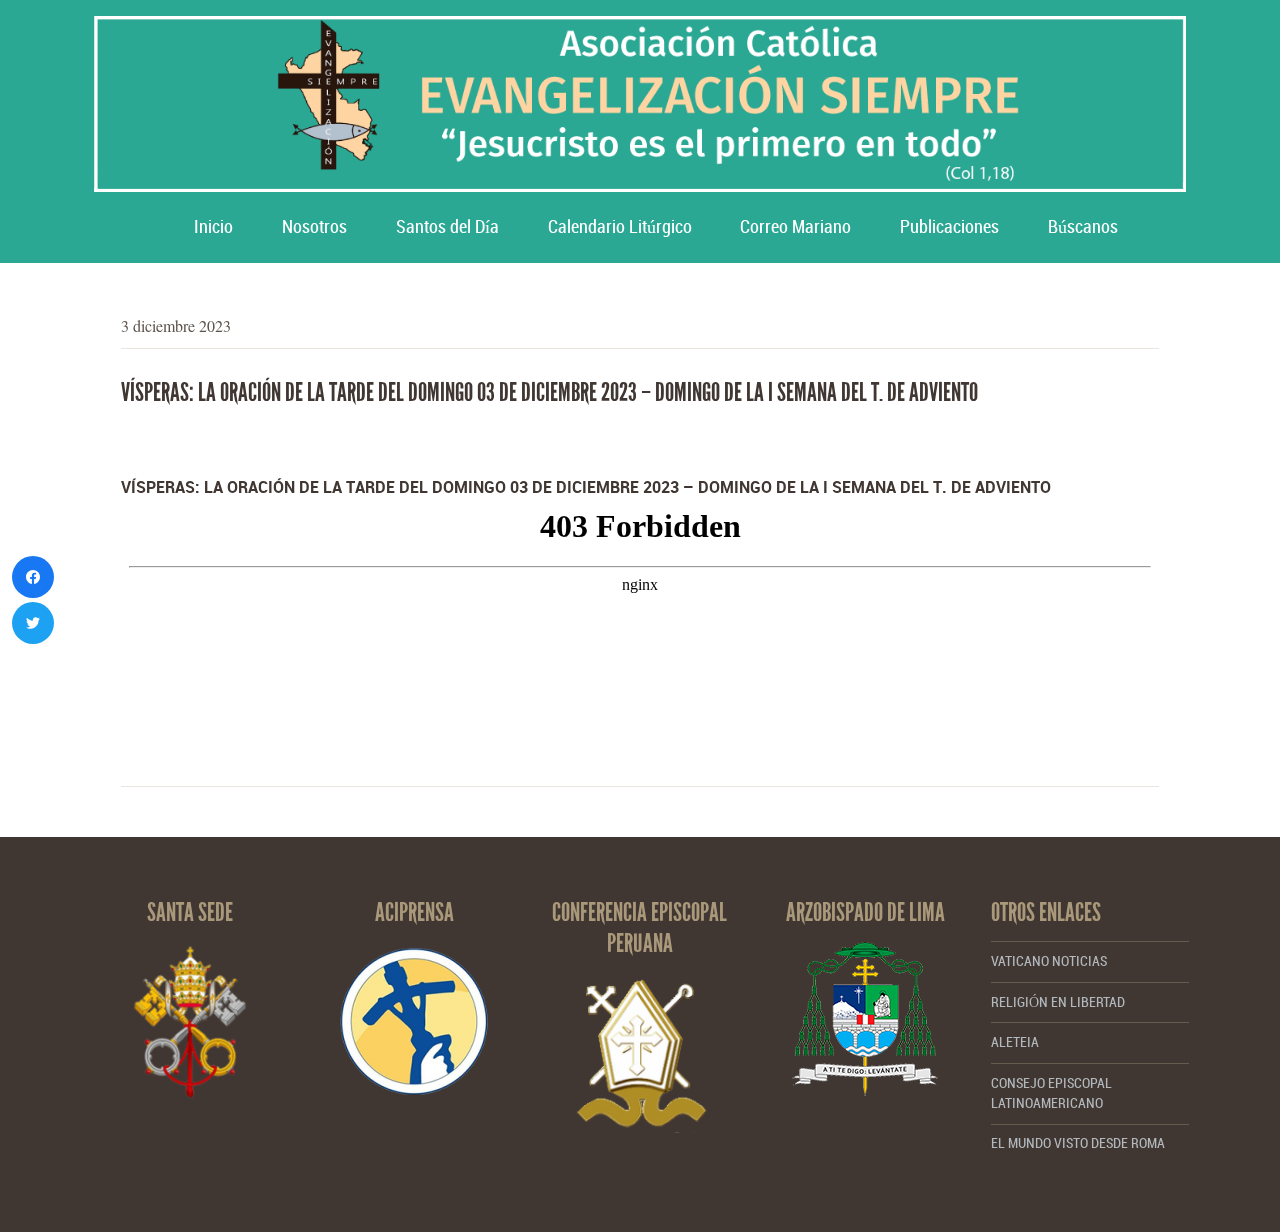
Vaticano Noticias (1049, 961)
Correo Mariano (795, 227)
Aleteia (1015, 1042)
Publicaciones (949, 227)
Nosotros (314, 227)
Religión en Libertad (1058, 1002)
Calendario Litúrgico (620, 227)
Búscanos (1083, 227)
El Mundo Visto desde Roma (1078, 1143)
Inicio (213, 227)
